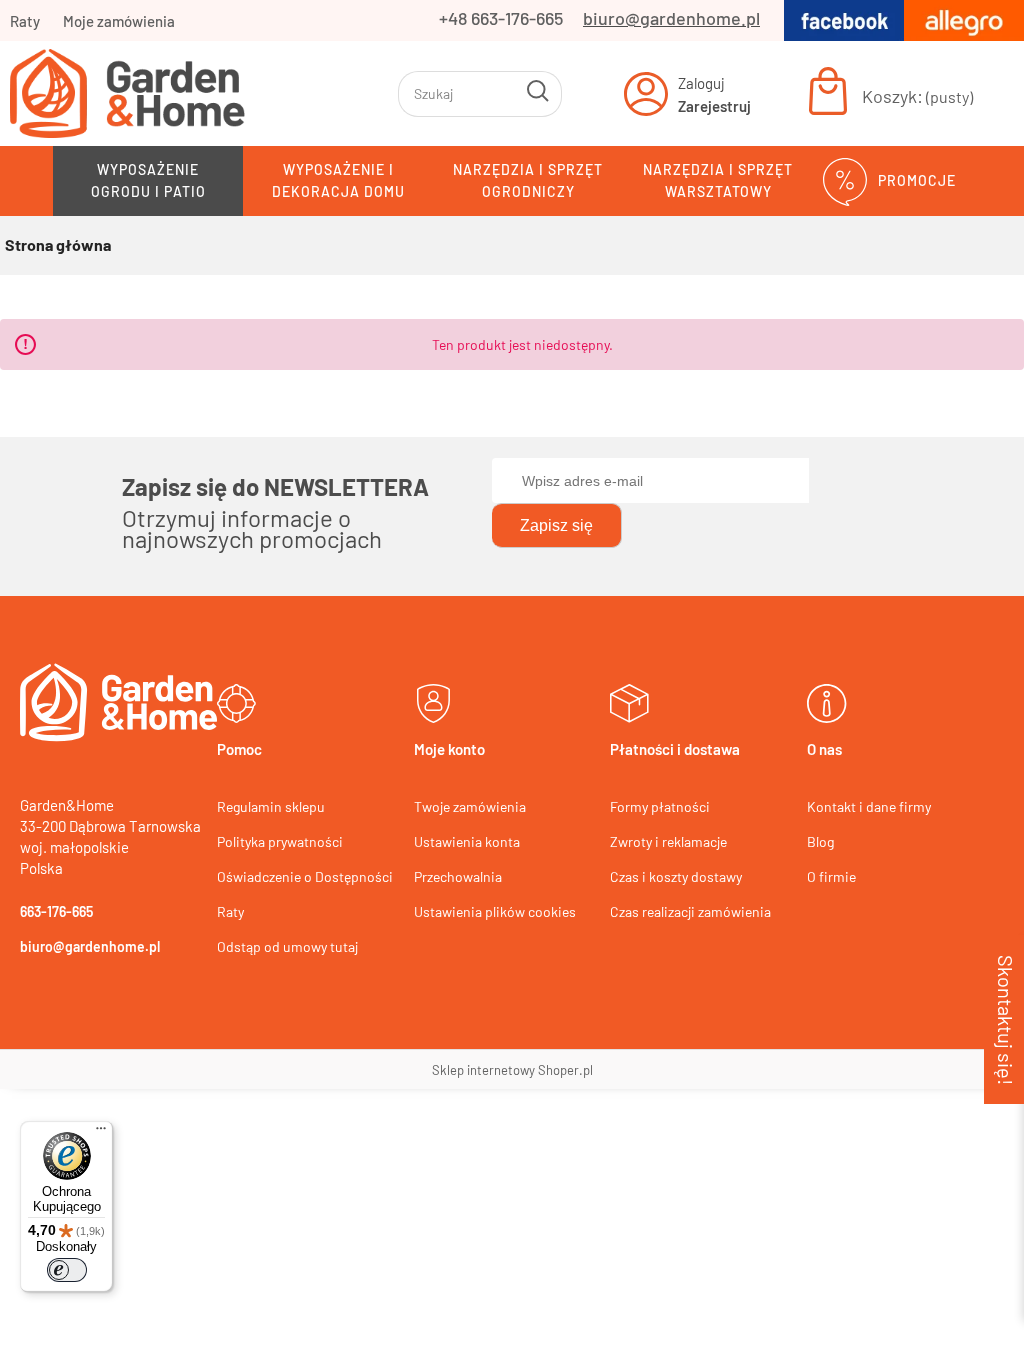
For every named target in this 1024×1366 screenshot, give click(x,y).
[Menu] (101, 1133)
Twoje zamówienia (470, 806)
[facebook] (844, 18)
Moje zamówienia (119, 21)
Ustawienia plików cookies (495, 911)
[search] (539, 94)
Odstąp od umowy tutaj (287, 946)
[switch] (67, 1270)
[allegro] (964, 18)
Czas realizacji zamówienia (690, 911)
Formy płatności (660, 806)
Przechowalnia (458, 876)
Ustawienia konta (467, 841)
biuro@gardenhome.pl (671, 18)
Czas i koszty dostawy (676, 876)
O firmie (831, 876)
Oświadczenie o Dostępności (305, 876)
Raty (25, 21)
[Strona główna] (195, 93)
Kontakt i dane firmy (869, 806)
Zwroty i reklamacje (668, 841)
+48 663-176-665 (501, 18)
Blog (820, 841)
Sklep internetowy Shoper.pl (512, 1070)
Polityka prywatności (280, 841)
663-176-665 (56, 911)
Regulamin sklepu (271, 806)
